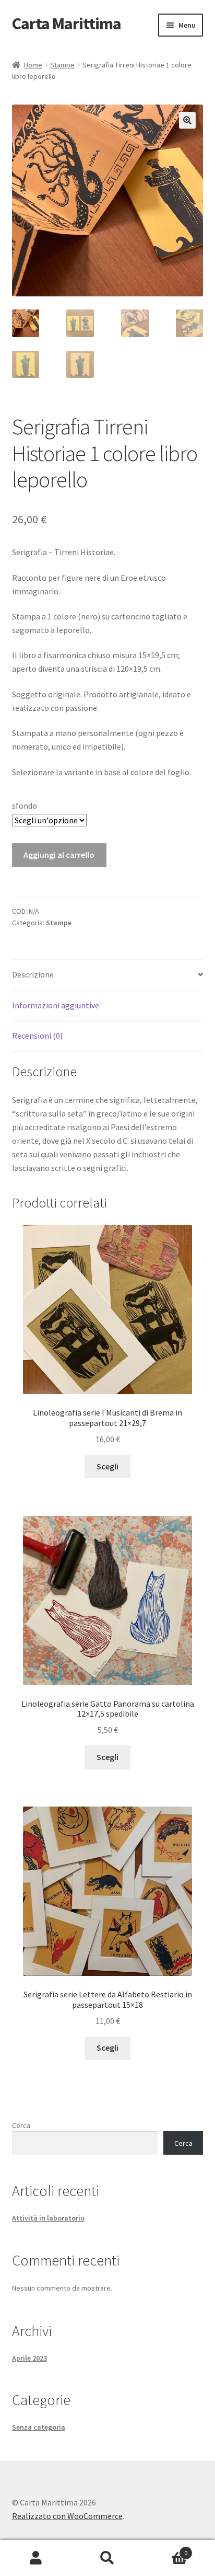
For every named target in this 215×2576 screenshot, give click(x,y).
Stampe (62, 65)
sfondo (25, 806)
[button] (187, 120)
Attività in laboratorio (48, 2218)
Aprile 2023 (29, 2358)
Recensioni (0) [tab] (37, 1036)
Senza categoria (39, 2427)
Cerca (21, 2125)
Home (33, 65)
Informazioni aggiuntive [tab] (56, 1005)
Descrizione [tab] (33, 974)
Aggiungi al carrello (59, 855)
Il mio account (36, 2558)
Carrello (166, 2549)
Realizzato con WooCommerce (67, 2516)
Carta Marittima (67, 24)
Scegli (107, 1466)
